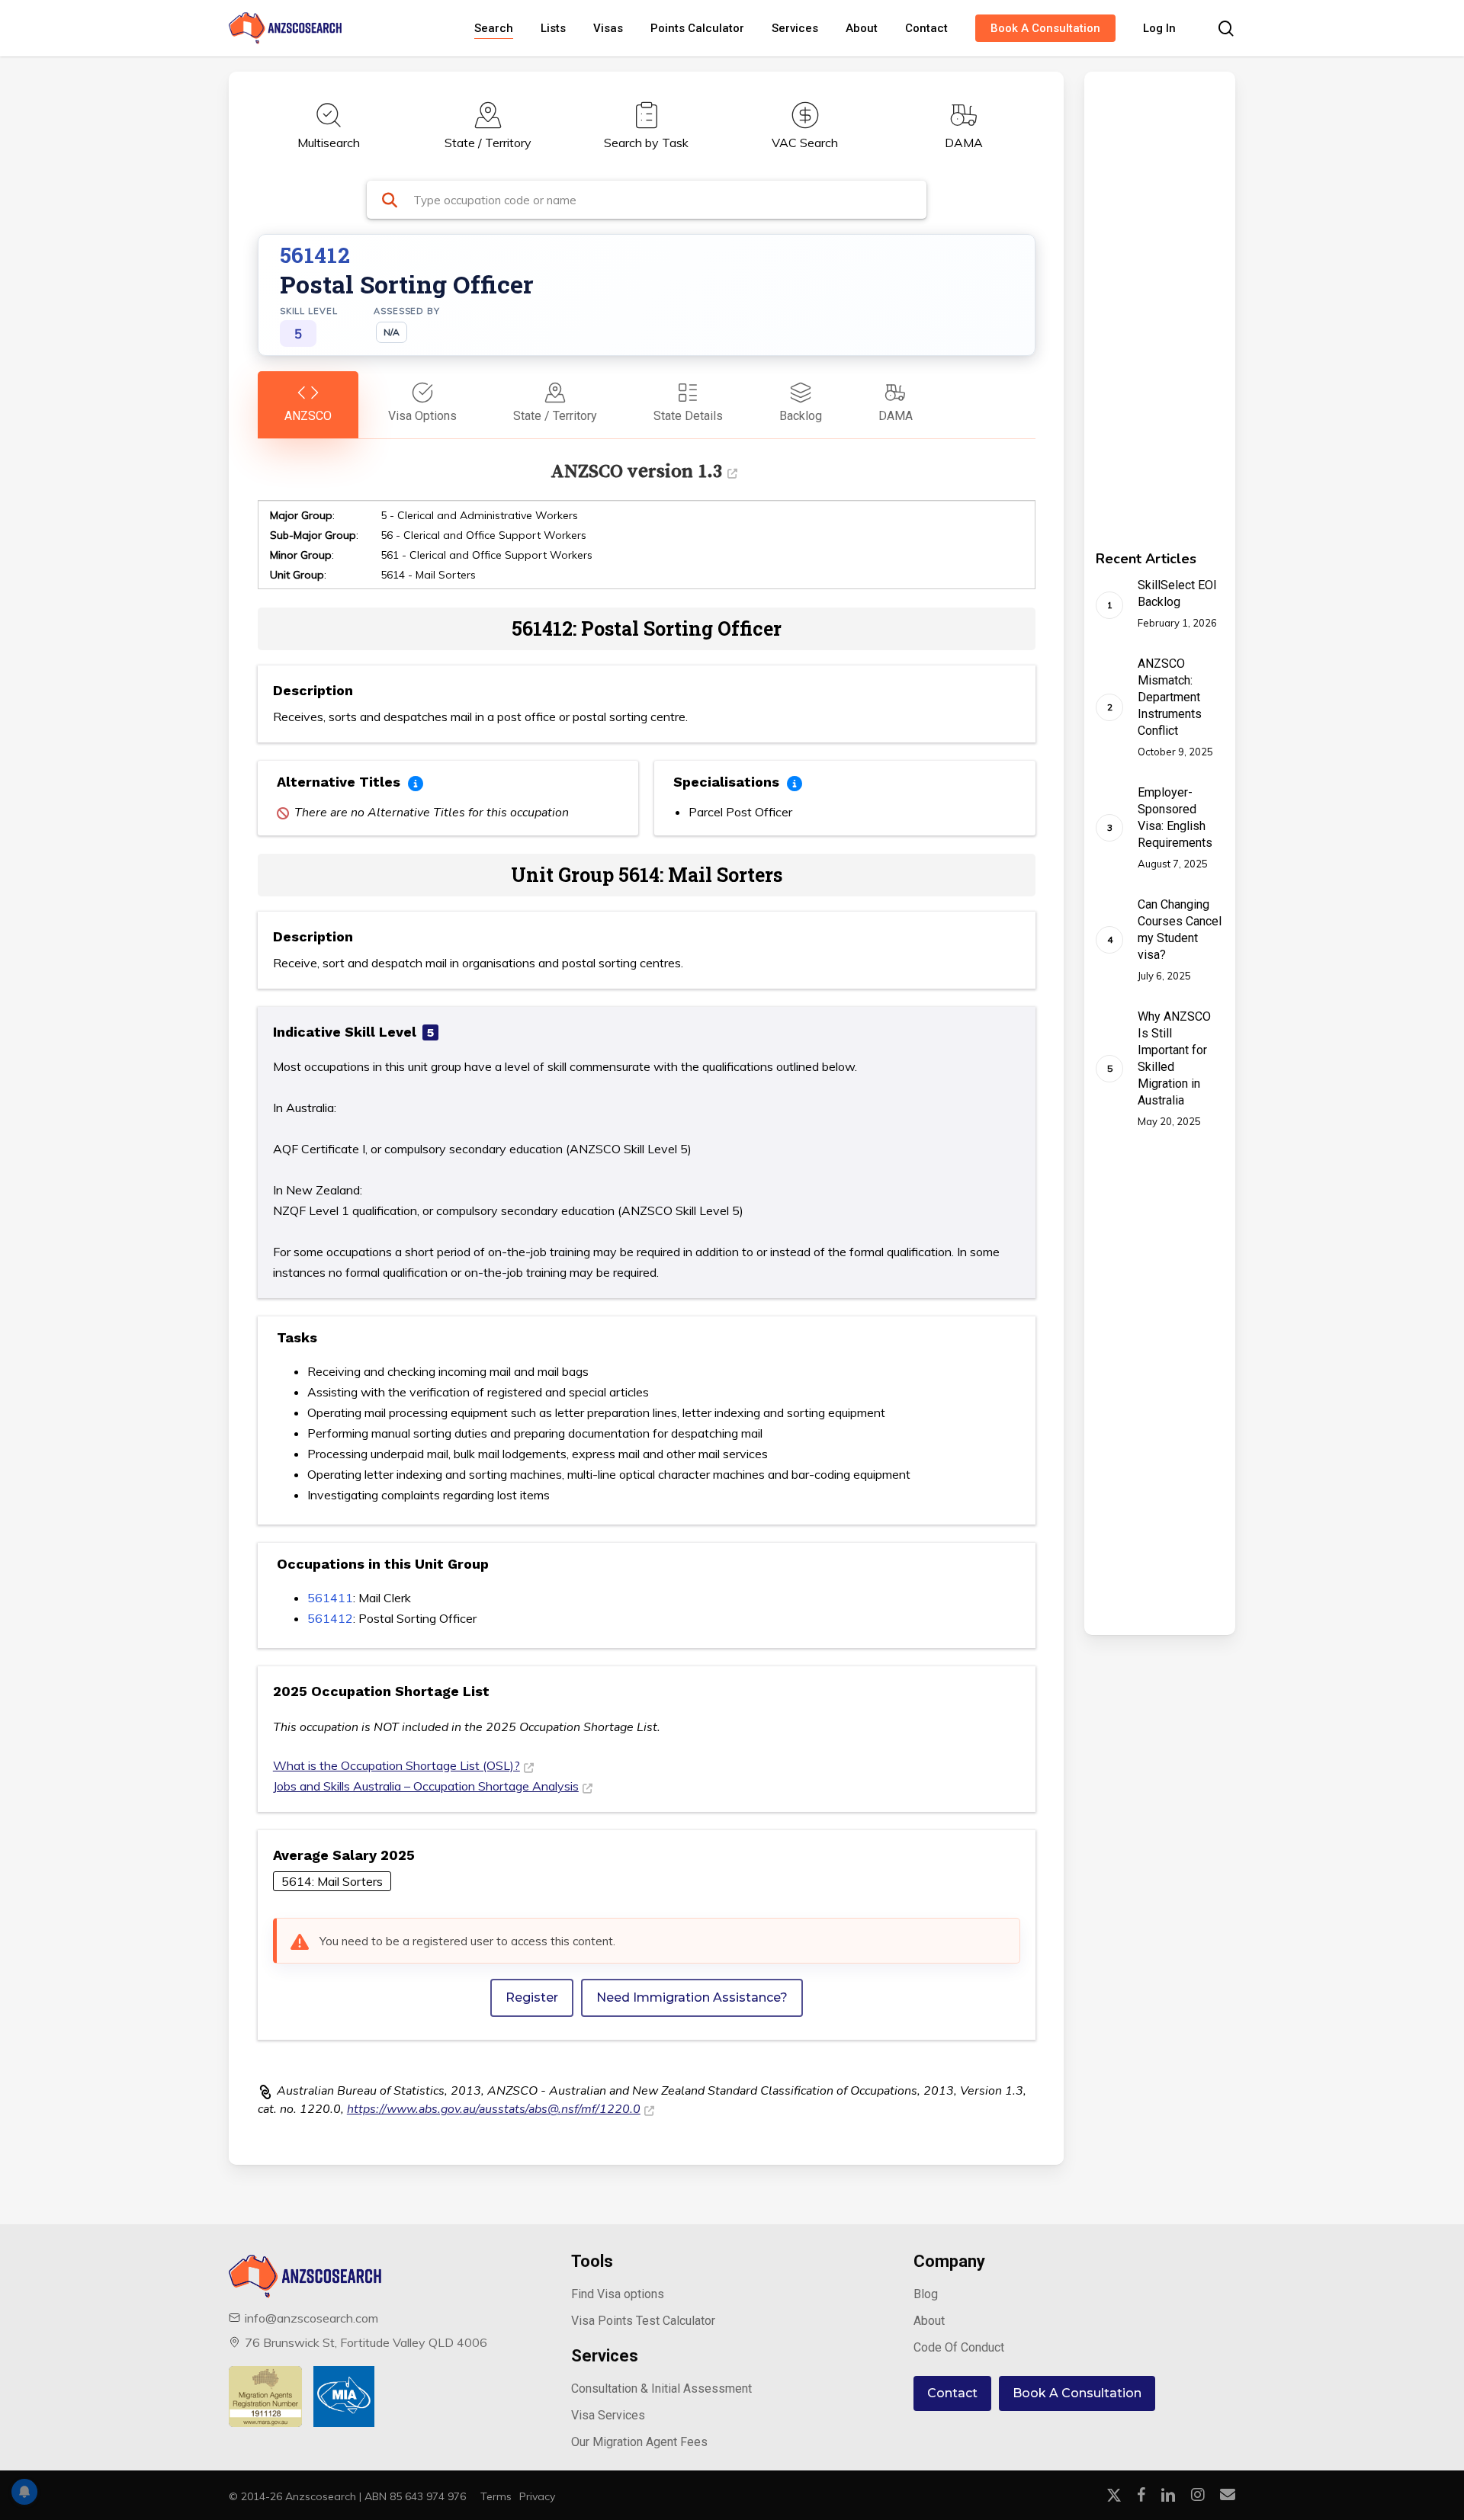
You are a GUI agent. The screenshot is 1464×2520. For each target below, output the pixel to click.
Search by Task (646, 143)
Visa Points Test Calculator (643, 2321)
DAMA (964, 143)
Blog (926, 2294)
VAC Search (805, 143)
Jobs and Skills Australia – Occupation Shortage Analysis (426, 1786)
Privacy (537, 2496)
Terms (496, 2496)
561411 (330, 1598)
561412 (330, 1618)
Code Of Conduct (959, 2347)
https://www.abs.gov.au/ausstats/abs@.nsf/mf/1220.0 (494, 2109)
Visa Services (608, 2415)
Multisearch (329, 143)
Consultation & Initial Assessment (661, 2389)
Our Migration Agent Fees (639, 2442)
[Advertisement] (1138, 300)
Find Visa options (618, 2294)
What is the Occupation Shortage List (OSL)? (396, 1765)
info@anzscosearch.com (311, 2318)
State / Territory (488, 143)
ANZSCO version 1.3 (636, 471)
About (929, 2321)
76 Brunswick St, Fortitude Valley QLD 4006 (366, 2342)
